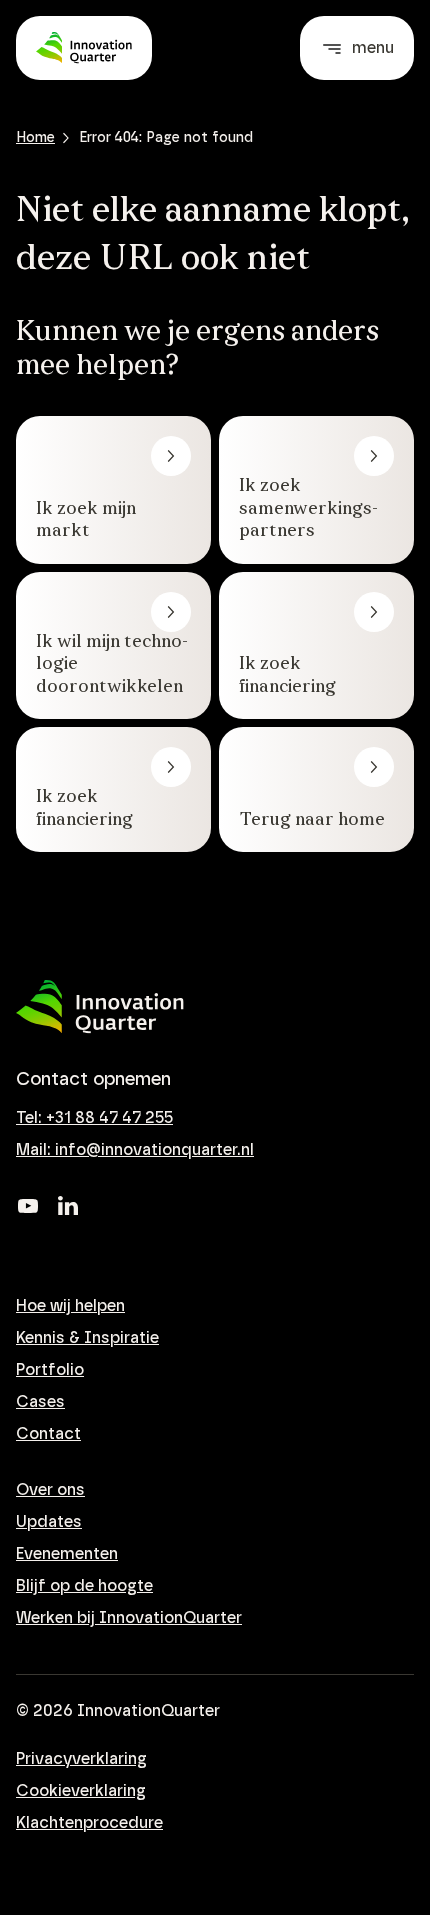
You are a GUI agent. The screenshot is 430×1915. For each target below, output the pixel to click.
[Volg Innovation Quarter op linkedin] (68, 1206)
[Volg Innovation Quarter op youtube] (28, 1206)
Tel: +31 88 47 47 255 (94, 1118)
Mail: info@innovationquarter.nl (135, 1150)
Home (35, 138)
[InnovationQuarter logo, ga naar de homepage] (100, 1007)
